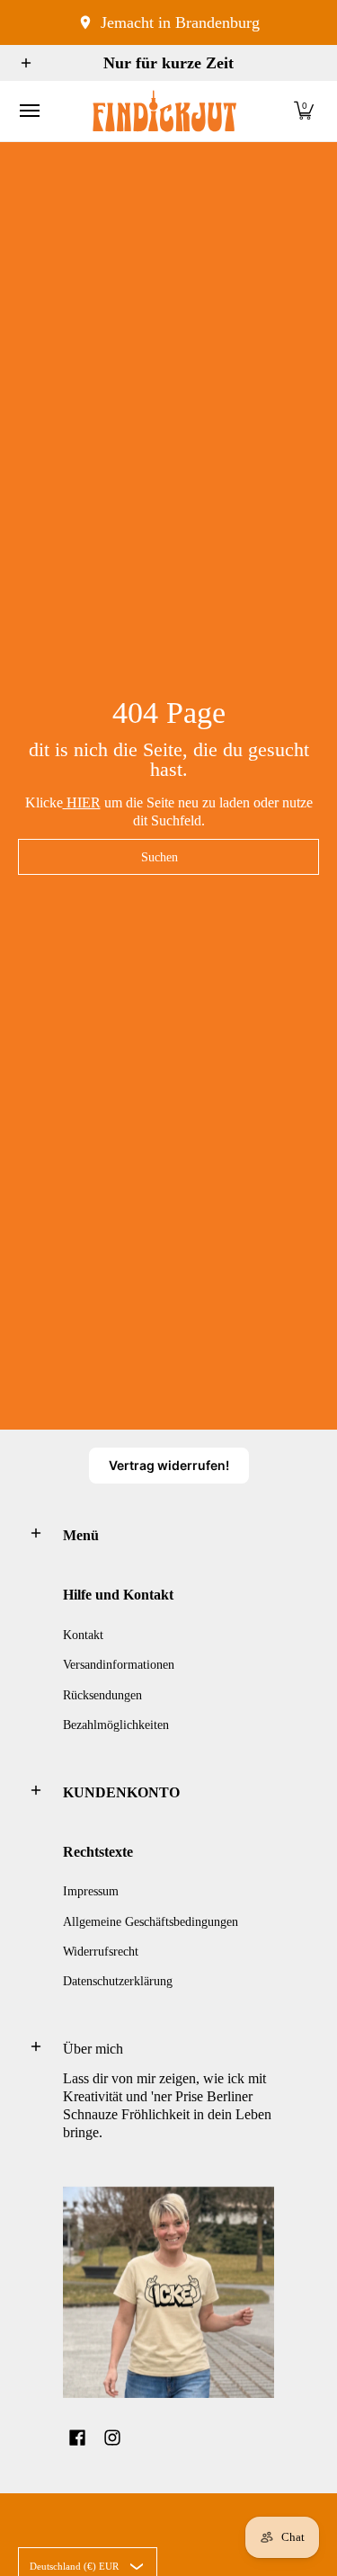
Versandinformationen (119, 1665)
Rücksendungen (102, 1695)
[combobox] (168, 857)
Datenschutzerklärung (118, 1981)
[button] (304, 111)
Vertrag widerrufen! (169, 1465)
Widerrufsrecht (101, 1952)
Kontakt (83, 1635)
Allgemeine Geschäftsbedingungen (151, 1922)
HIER (82, 802)
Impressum (91, 1891)
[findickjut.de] (164, 111)
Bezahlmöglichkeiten (116, 1725)
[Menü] (29, 111)
